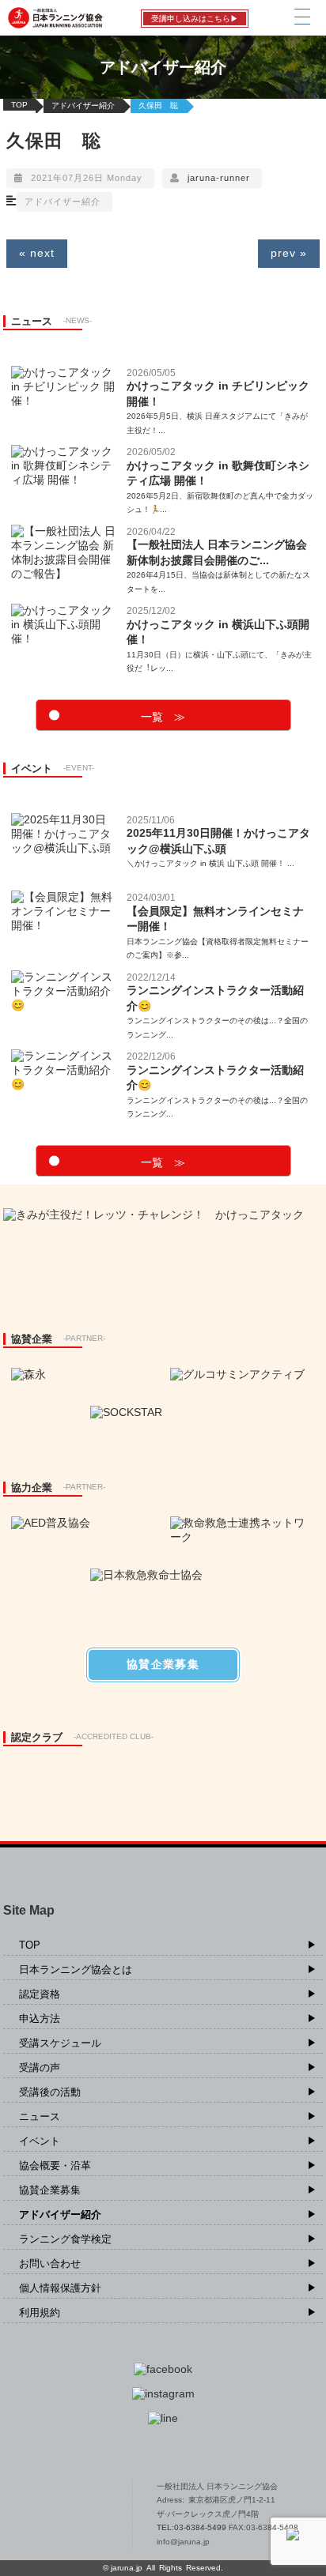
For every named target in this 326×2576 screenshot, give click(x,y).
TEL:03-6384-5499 (193, 2527)
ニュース (40, 2117)
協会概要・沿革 (55, 2165)
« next (37, 253)
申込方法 (40, 2019)
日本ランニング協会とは (76, 1970)
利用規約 (40, 2312)
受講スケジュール (60, 2043)
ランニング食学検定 (65, 2239)
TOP (19, 105)
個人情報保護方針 (60, 2288)
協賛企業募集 (50, 2190)
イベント (40, 2141)
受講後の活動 (50, 2092)
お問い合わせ (50, 2263)
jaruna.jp (127, 2568)
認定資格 (40, 1994)
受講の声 (40, 2068)
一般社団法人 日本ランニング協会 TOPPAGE (63, 2514)
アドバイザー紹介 (83, 105)
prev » (289, 253)
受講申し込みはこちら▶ (195, 19)
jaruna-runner (219, 178)
